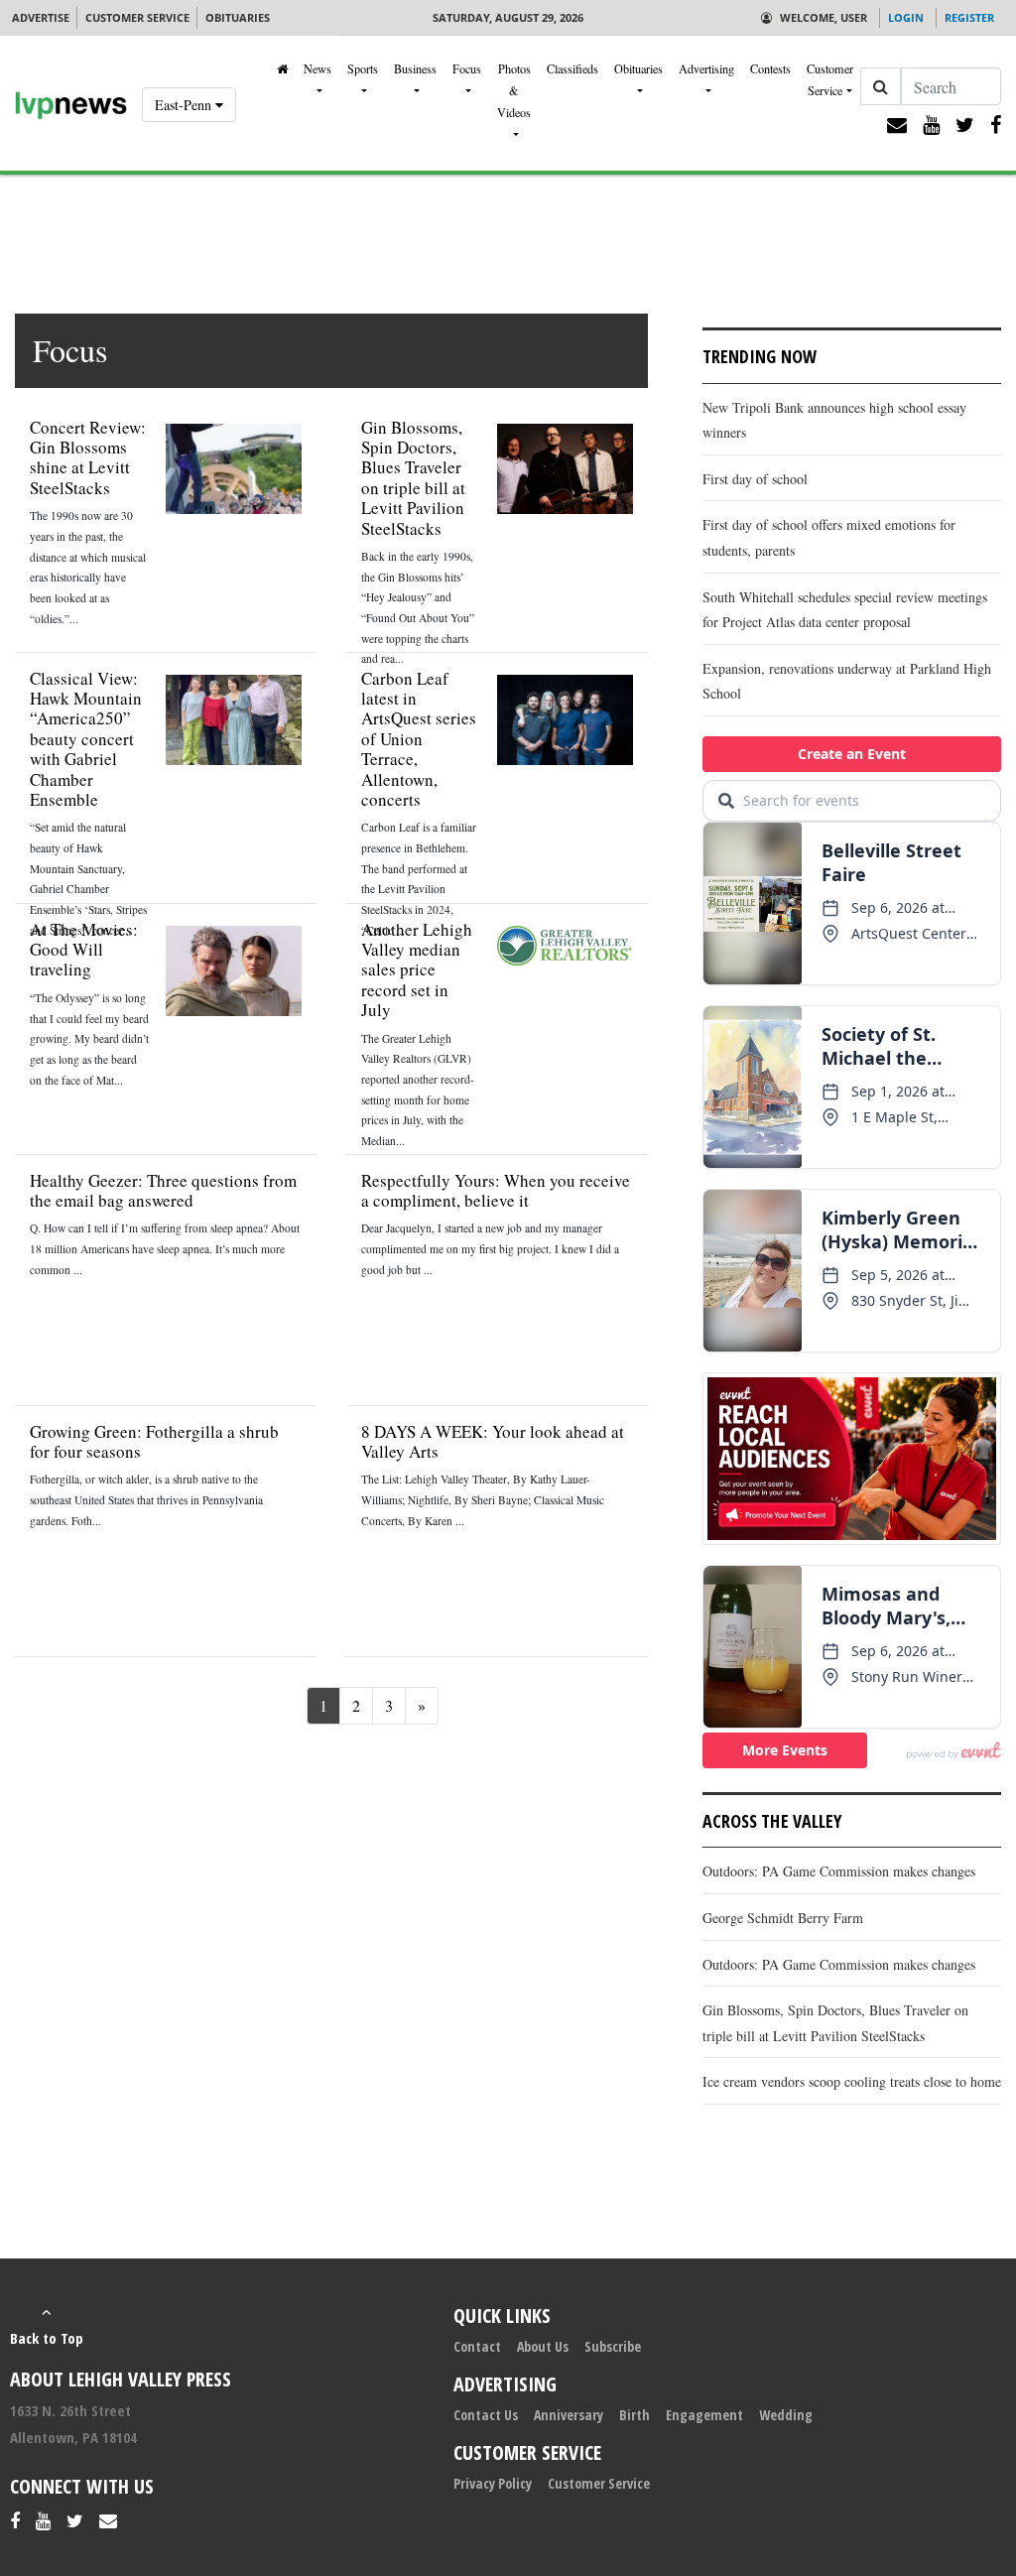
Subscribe (613, 2346)
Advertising (706, 68)
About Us (543, 2346)
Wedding (786, 2415)
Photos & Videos (514, 90)
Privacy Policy (493, 2483)
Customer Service (830, 79)
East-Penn (185, 105)
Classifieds (572, 68)
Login (906, 17)
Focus (467, 68)
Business (415, 68)
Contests (770, 68)
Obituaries (638, 68)
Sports (363, 68)
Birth (635, 2415)
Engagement (704, 2415)
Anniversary (569, 2415)
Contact (477, 2346)
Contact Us (486, 2415)
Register (969, 17)
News (317, 68)
